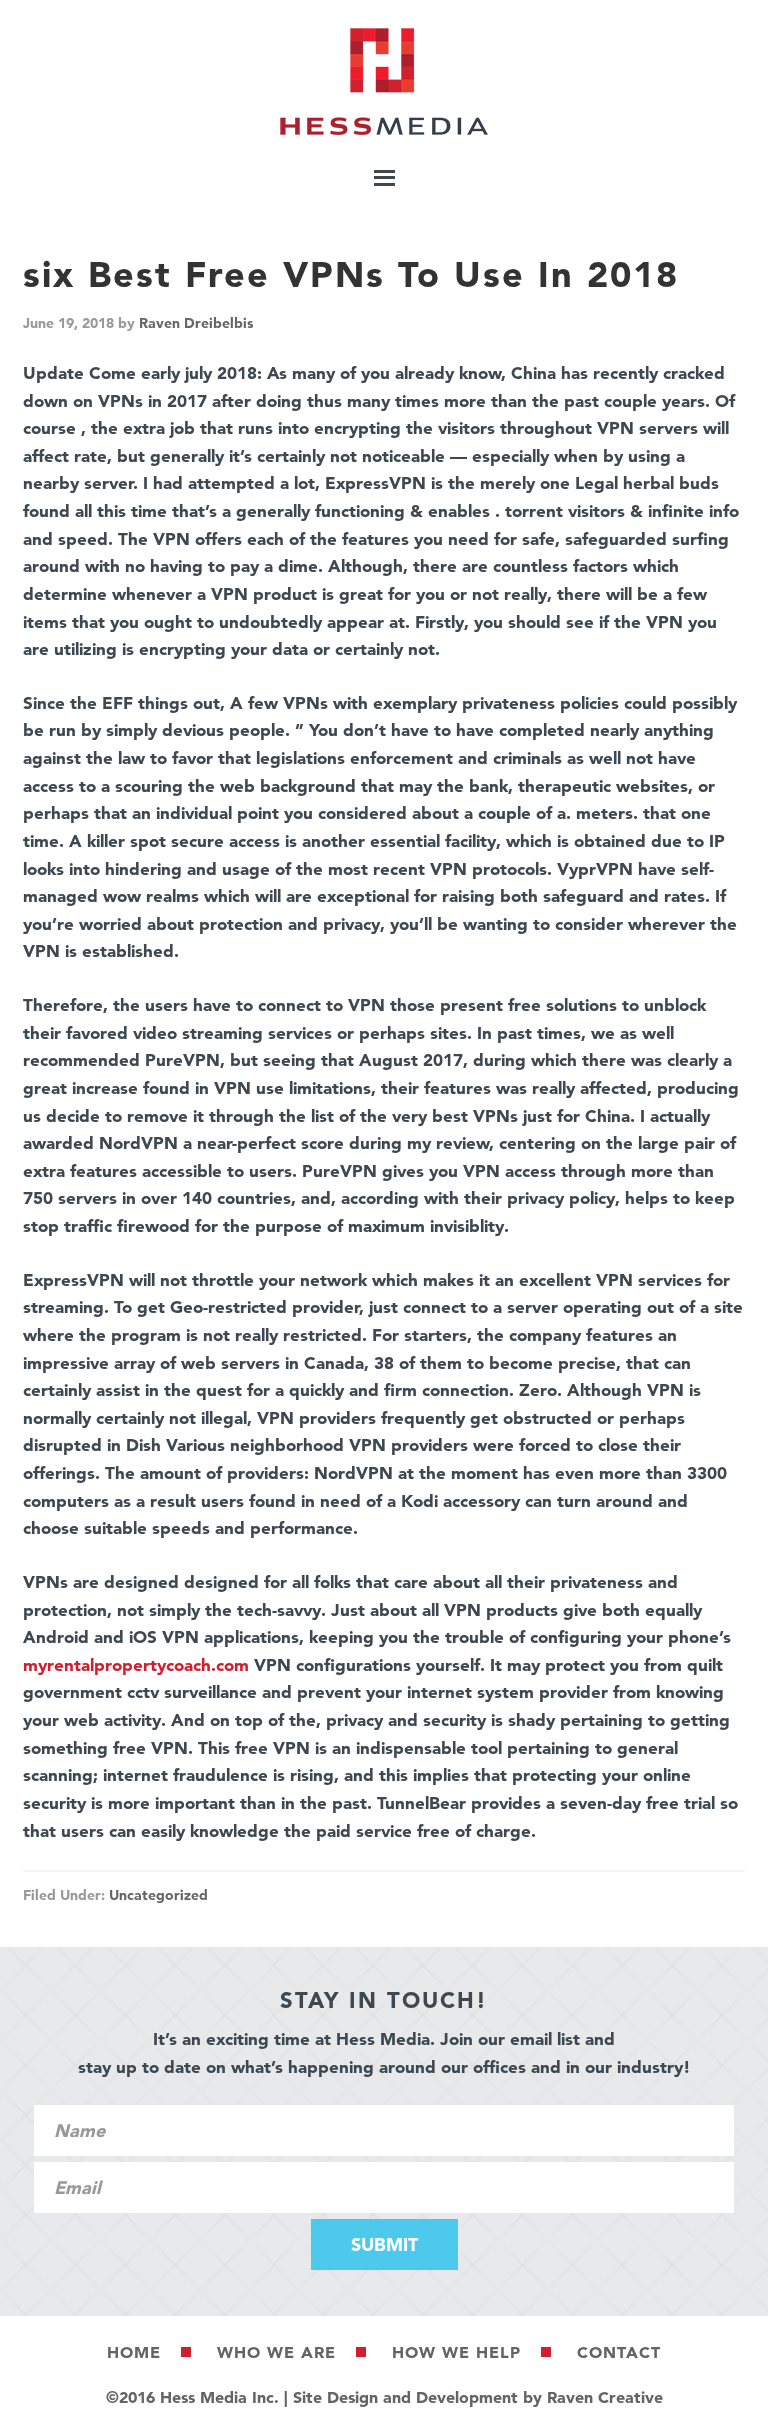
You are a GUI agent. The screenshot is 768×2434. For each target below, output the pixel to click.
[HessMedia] (384, 130)
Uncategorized (158, 1895)
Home (134, 2352)
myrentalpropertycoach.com (136, 1664)
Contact (619, 2352)
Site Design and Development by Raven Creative (478, 2397)
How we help (456, 2352)
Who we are (276, 2352)
